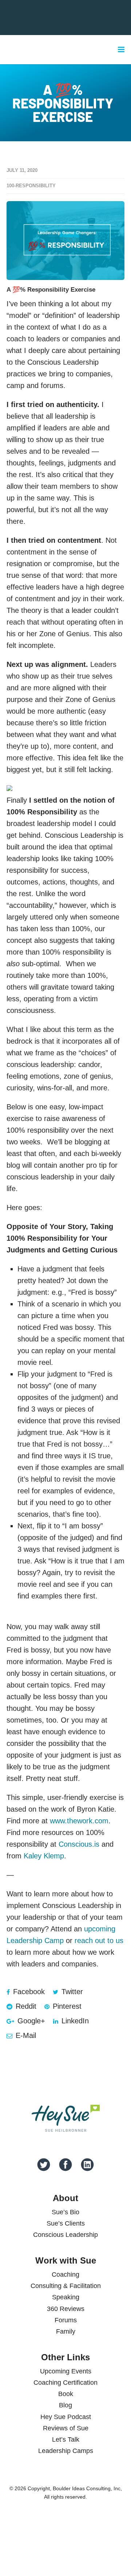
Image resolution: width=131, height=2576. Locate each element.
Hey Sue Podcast (66, 2417)
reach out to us (99, 1940)
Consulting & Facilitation (66, 2286)
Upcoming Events (66, 2371)
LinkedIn (74, 2021)
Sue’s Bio (65, 2212)
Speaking (66, 2297)
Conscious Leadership (65, 2235)
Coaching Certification (65, 2383)
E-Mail (25, 2035)
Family (66, 2331)
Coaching (65, 2274)
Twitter (71, 1992)
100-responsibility (31, 186)
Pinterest (66, 2006)
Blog (65, 2405)
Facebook (28, 1992)
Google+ (30, 2021)
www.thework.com (79, 1821)
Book (66, 2394)
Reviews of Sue (66, 2428)
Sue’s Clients (66, 2223)
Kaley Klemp (44, 1856)
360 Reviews (66, 2309)
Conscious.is (79, 1844)
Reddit (25, 2006)
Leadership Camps (66, 2451)
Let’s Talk (66, 2439)
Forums (66, 2320)
